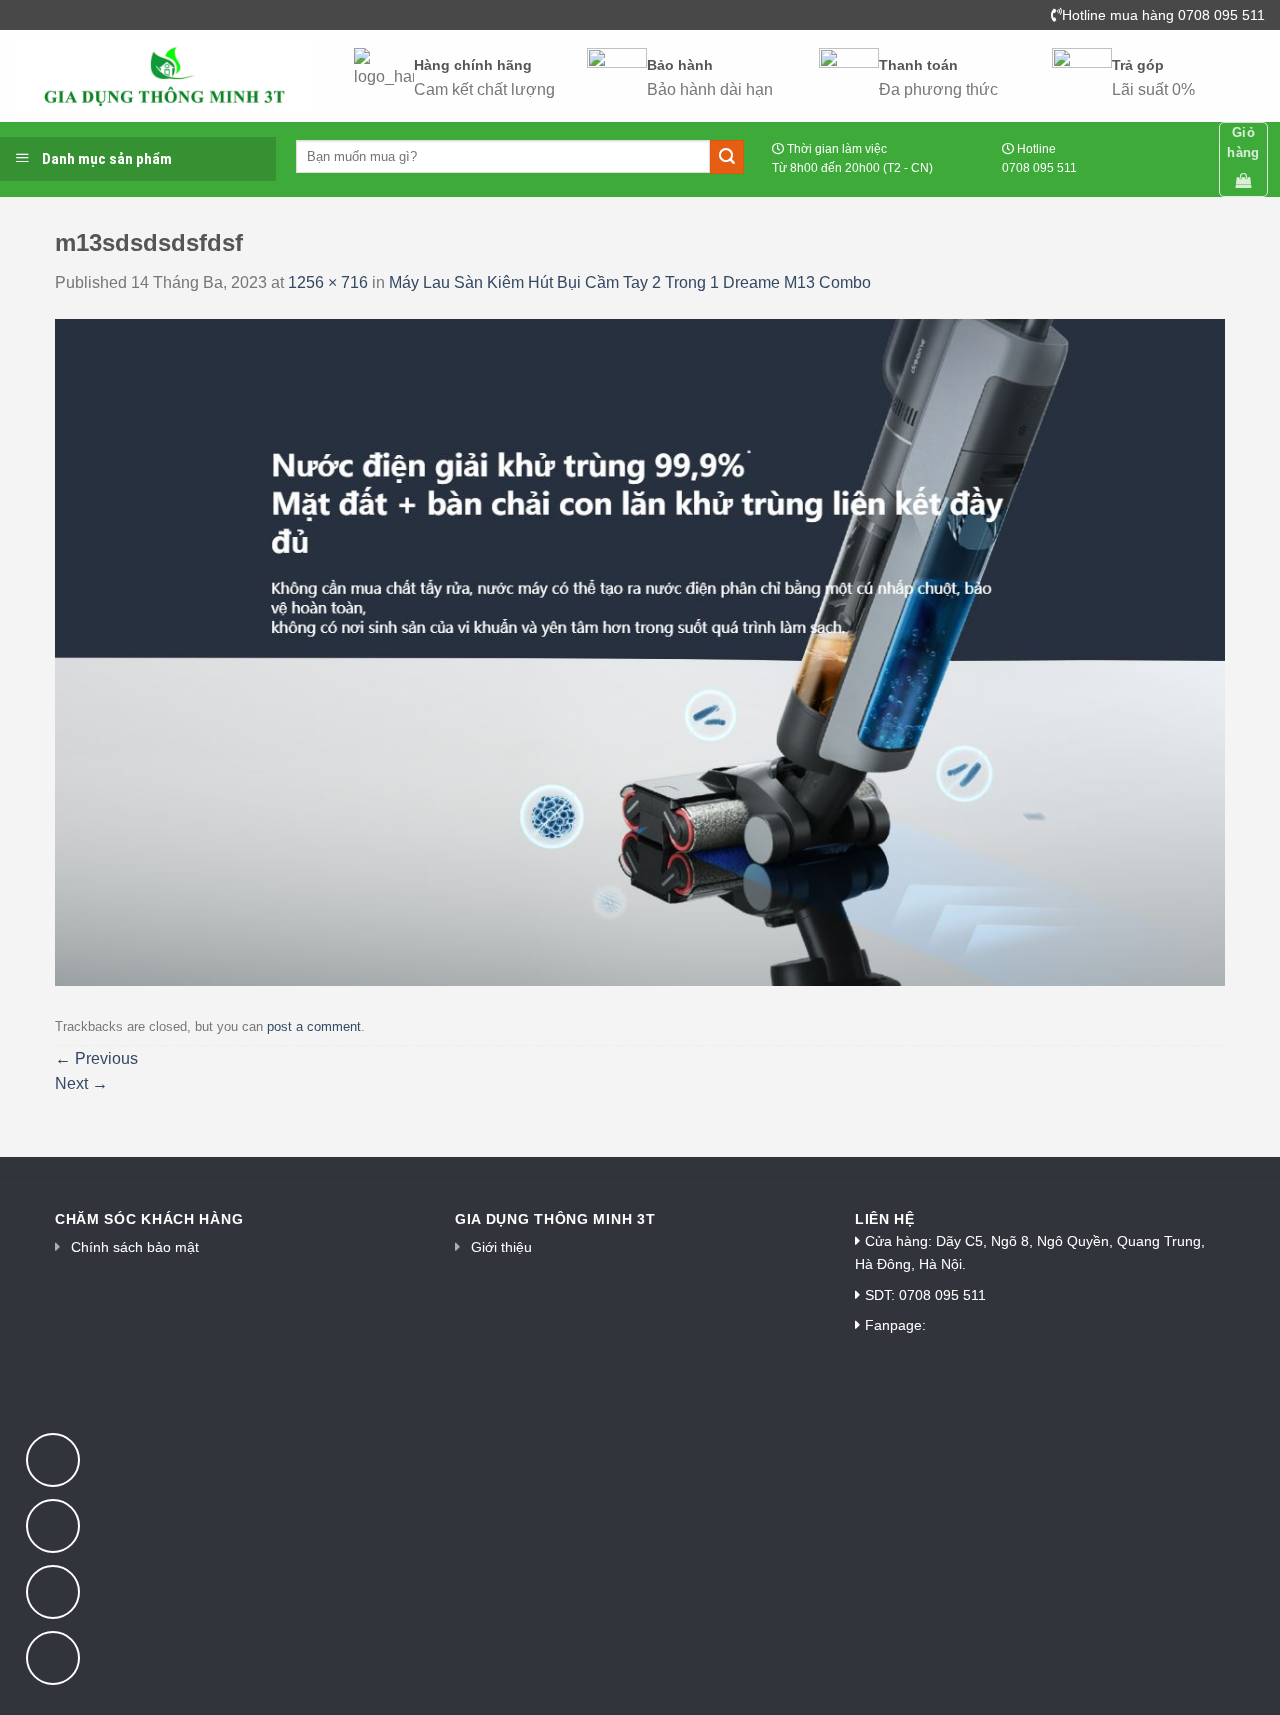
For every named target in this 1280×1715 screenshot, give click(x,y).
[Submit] (727, 157)
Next (81, 1083)
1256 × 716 (328, 282)
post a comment (314, 1026)
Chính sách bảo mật (135, 1247)
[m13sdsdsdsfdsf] (640, 651)
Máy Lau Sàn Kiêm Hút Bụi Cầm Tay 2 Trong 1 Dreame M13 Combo (630, 282)
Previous (96, 1058)
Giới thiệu (501, 1247)
